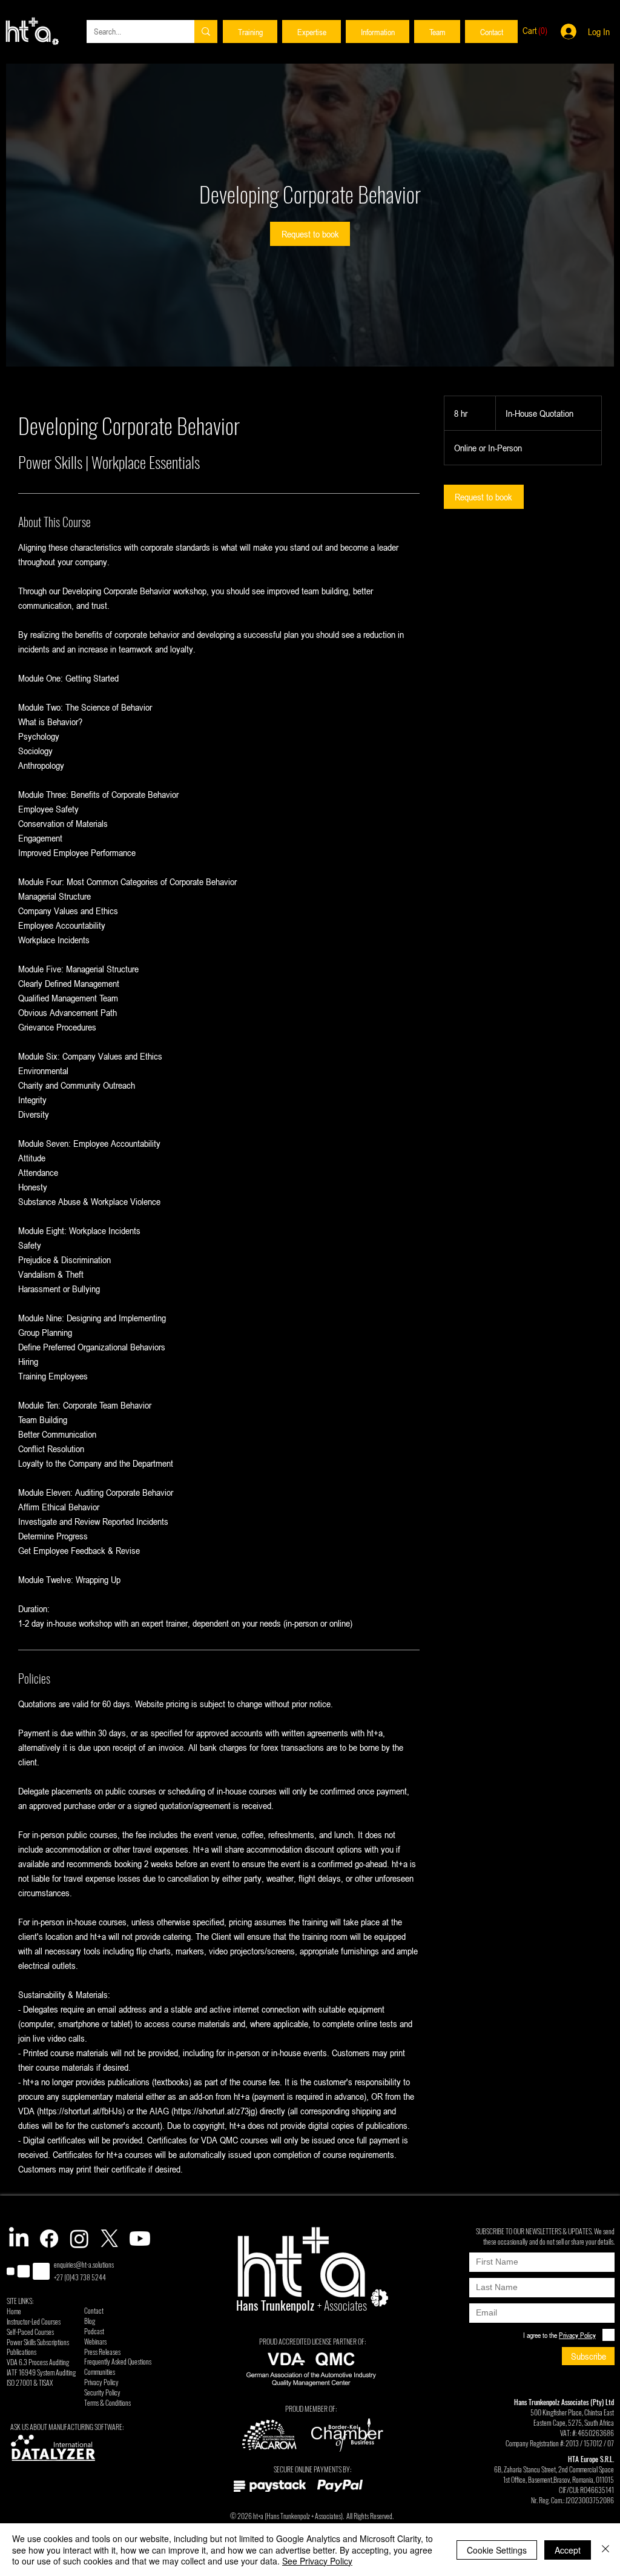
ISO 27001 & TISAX (30, 2382)
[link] (310, 234)
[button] (250, 32)
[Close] (605, 2550)
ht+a (258, 2516)
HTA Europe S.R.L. (591, 2459)
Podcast (94, 2331)
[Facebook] (49, 2239)
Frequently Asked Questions (118, 2361)
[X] (110, 2239)
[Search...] (206, 32)
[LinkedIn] (19, 2239)
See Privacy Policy (317, 2561)
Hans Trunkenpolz (288, 2516)
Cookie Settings (497, 2550)
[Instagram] (79, 2239)
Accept (568, 2550)
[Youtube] (140, 2239)
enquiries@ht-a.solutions (84, 2264)
